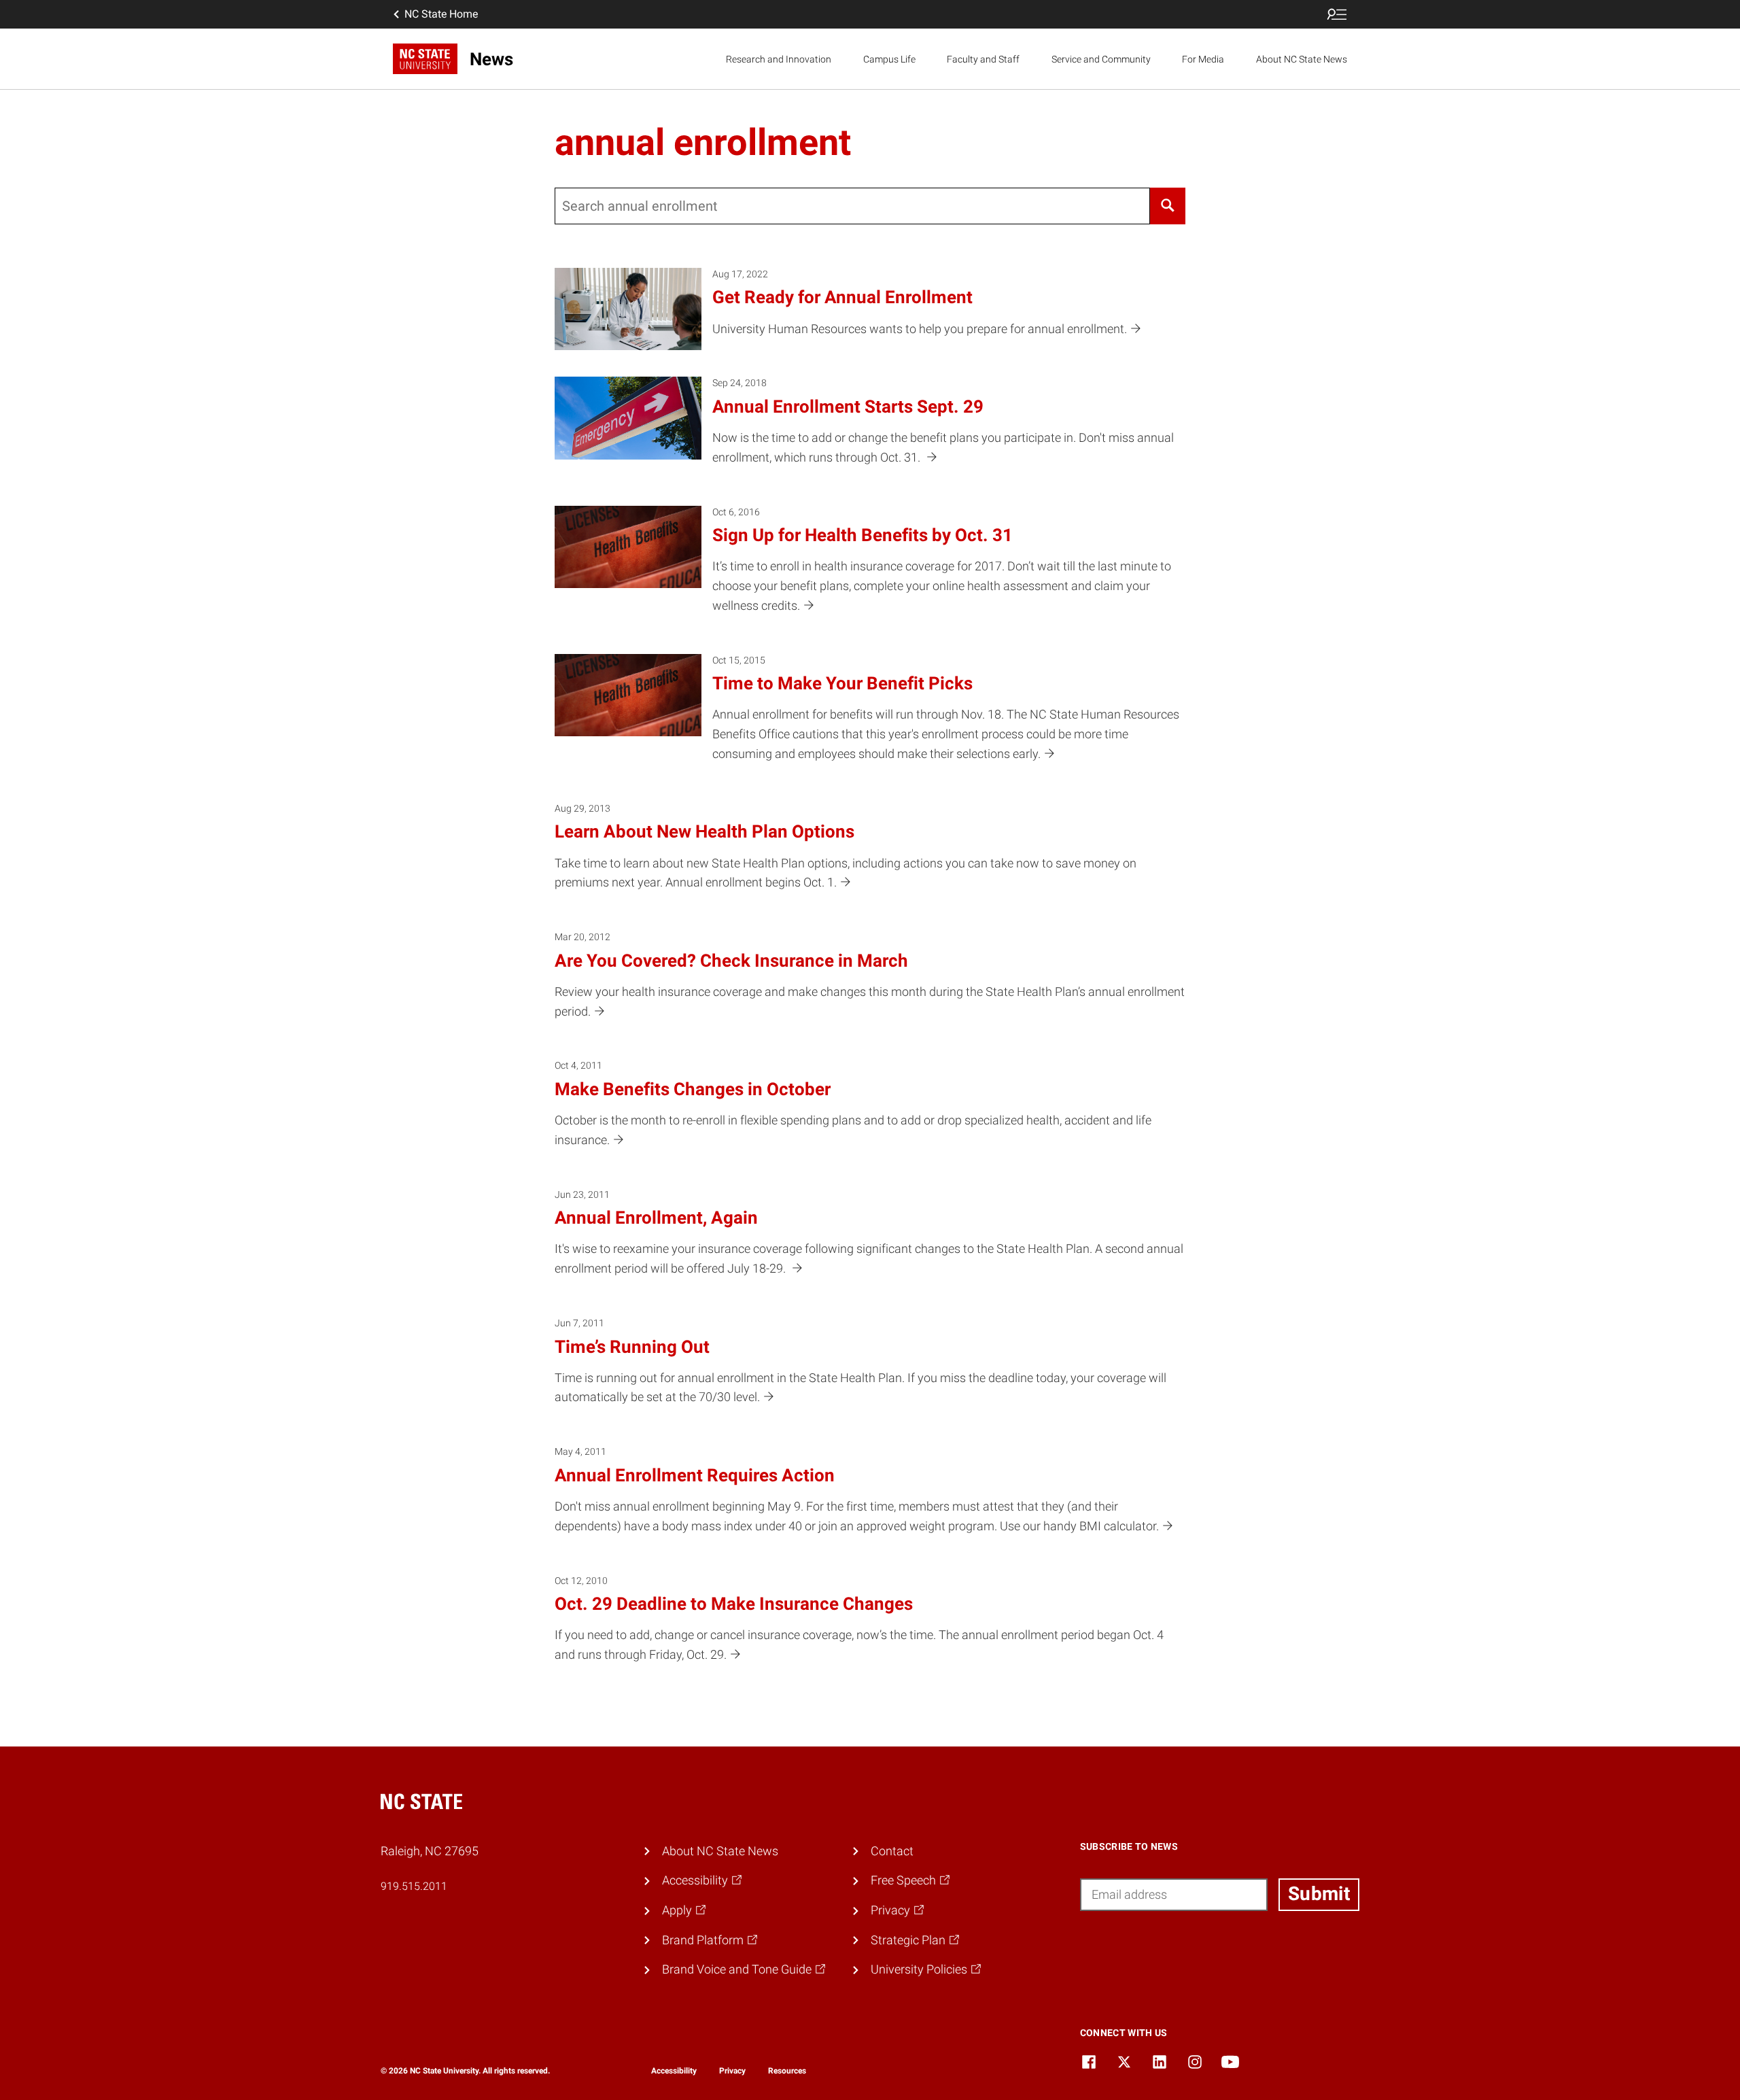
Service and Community (1101, 59)
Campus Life (889, 59)
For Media (1203, 59)
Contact (892, 1851)
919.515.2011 (414, 1886)
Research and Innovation (779, 59)
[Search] (1168, 206)
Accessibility (674, 2071)
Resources (787, 2071)
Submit (1319, 1894)
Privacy (732, 2071)
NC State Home (441, 14)
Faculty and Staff (983, 59)
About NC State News (1302, 59)
